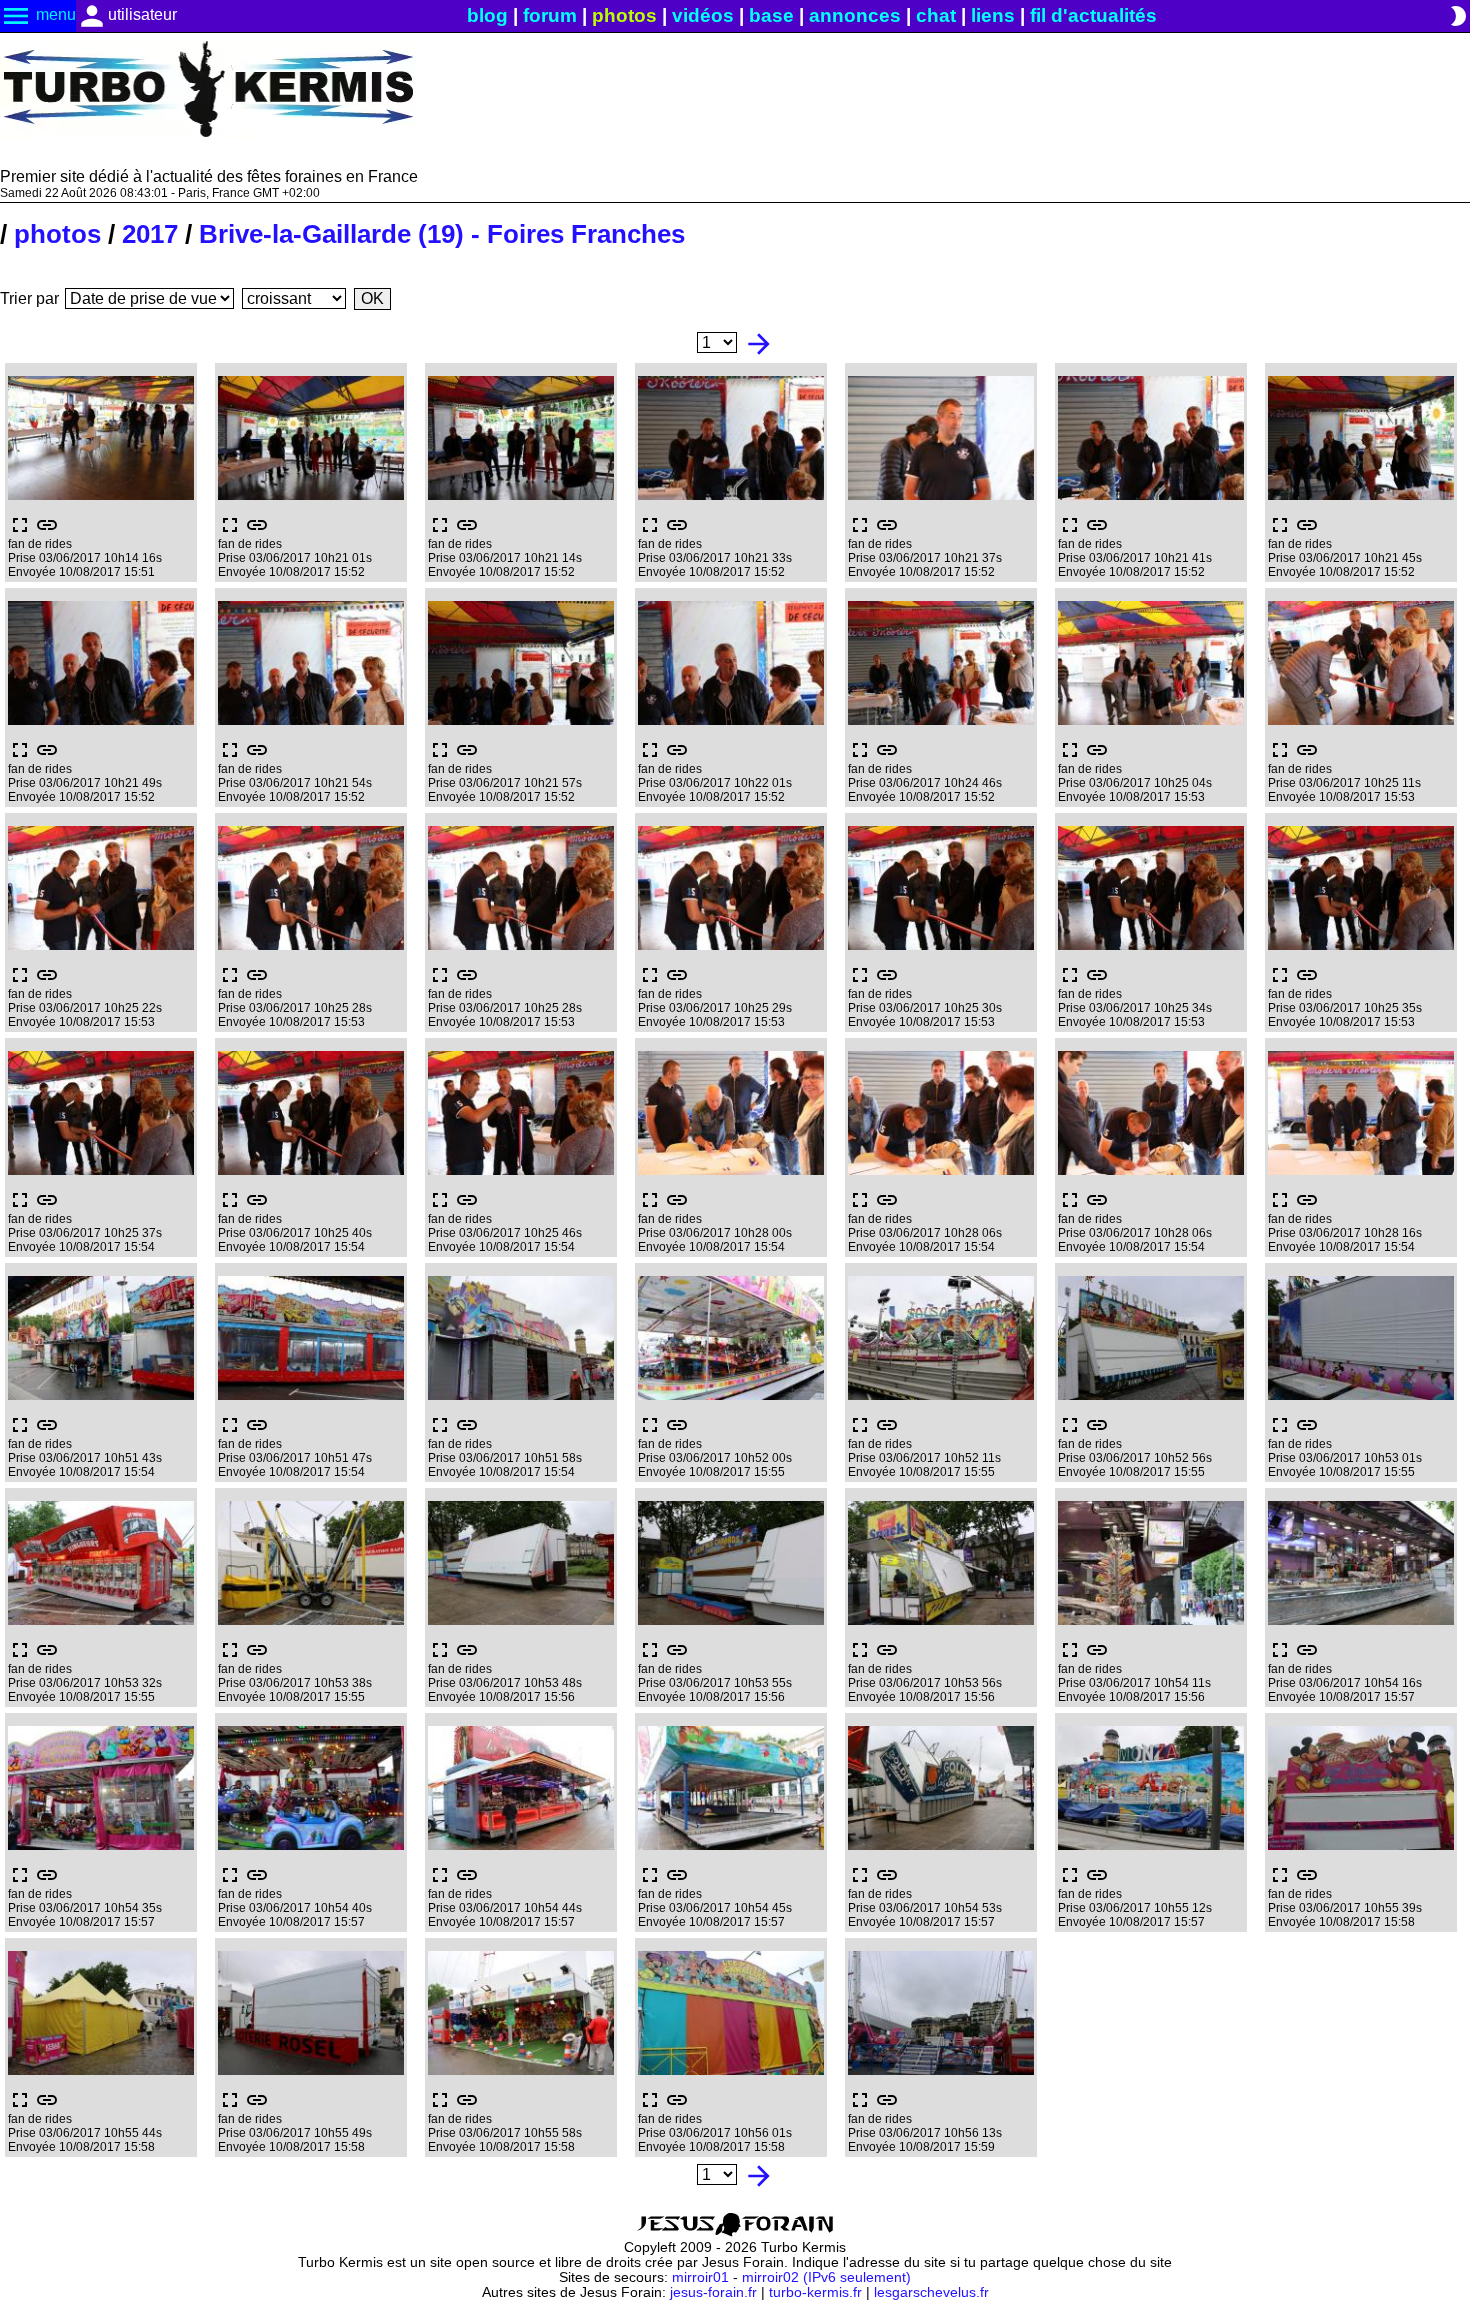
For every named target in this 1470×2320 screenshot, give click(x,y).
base (771, 15)
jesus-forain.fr (713, 2292)
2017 (150, 234)
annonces (855, 15)
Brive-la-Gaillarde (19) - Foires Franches (442, 234)
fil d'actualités (1093, 15)
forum (550, 15)
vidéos (703, 15)
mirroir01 (700, 2277)
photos (624, 15)
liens (993, 15)
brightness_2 (1458, 16)
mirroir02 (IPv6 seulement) (826, 2277)
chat (936, 15)
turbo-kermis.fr (815, 2292)
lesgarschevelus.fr (931, 2292)
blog (487, 15)
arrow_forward (759, 344)
